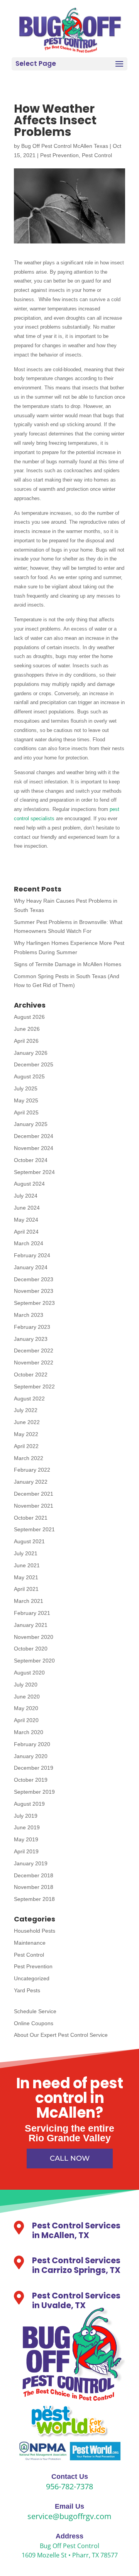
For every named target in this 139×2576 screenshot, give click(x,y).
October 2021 (31, 1518)
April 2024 (26, 1232)
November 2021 (34, 1506)
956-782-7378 (69, 2486)
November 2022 (34, 1363)
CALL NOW (70, 2158)
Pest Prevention (59, 155)
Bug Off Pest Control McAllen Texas (65, 146)
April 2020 (26, 1720)
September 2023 (34, 1303)
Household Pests (35, 1931)
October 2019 (31, 1780)
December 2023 (34, 1279)
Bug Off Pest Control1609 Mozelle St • (61, 2550)
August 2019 (29, 1804)
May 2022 (26, 1434)
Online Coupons (34, 2023)
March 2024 (29, 1243)
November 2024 (34, 1148)
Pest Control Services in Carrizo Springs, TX (76, 2265)
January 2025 (31, 1124)
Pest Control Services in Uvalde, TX (76, 2300)
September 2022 (34, 1387)
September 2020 (34, 1661)
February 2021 (32, 1613)
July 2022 (26, 1410)
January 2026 (31, 1053)
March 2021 (29, 1601)
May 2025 (26, 1100)
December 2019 (34, 1768)
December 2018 (34, 1875)
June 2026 (27, 1029)
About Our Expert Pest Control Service (61, 2035)
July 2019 (26, 1816)
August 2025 (29, 1076)
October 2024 (31, 1160)
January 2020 (31, 1756)
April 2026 (26, 1041)
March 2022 (29, 1458)
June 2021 (27, 1565)
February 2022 (32, 1470)
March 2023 (29, 1315)
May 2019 (26, 1839)
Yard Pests (27, 1990)
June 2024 (27, 1208)
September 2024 (34, 1172)
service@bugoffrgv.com (69, 2516)
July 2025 (26, 1088)
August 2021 (29, 1541)
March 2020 (29, 1732)
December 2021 (34, 1494)
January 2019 (31, 1863)
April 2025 (26, 1112)
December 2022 (34, 1351)
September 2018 (34, 1899)
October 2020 (31, 1649)
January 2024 (31, 1267)
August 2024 (29, 1184)
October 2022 (31, 1375)
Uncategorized (32, 1978)
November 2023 (34, 1291)
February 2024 (32, 1255)
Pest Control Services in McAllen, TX (76, 2230)
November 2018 (34, 1887)
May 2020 (26, 1708)
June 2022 (27, 1422)
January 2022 (31, 1482)
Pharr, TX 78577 (95, 2555)
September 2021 (34, 1529)
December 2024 (34, 1136)
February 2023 (32, 1327)
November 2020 (34, 1637)
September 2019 (34, 1792)
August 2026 (29, 1017)
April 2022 (26, 1446)
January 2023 (31, 1339)
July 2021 (26, 1553)
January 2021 (31, 1625)
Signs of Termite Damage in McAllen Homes (68, 964)
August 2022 (29, 1399)
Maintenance (30, 1943)
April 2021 (26, 1589)
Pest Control (97, 155)
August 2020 (29, 1673)
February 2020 (32, 1744)
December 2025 (34, 1064)
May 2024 (26, 1220)
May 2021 (26, 1577)
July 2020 (26, 1685)
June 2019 (27, 1827)
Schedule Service (35, 2011)
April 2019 (26, 1851)
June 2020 (27, 1697)
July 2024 (26, 1196)
